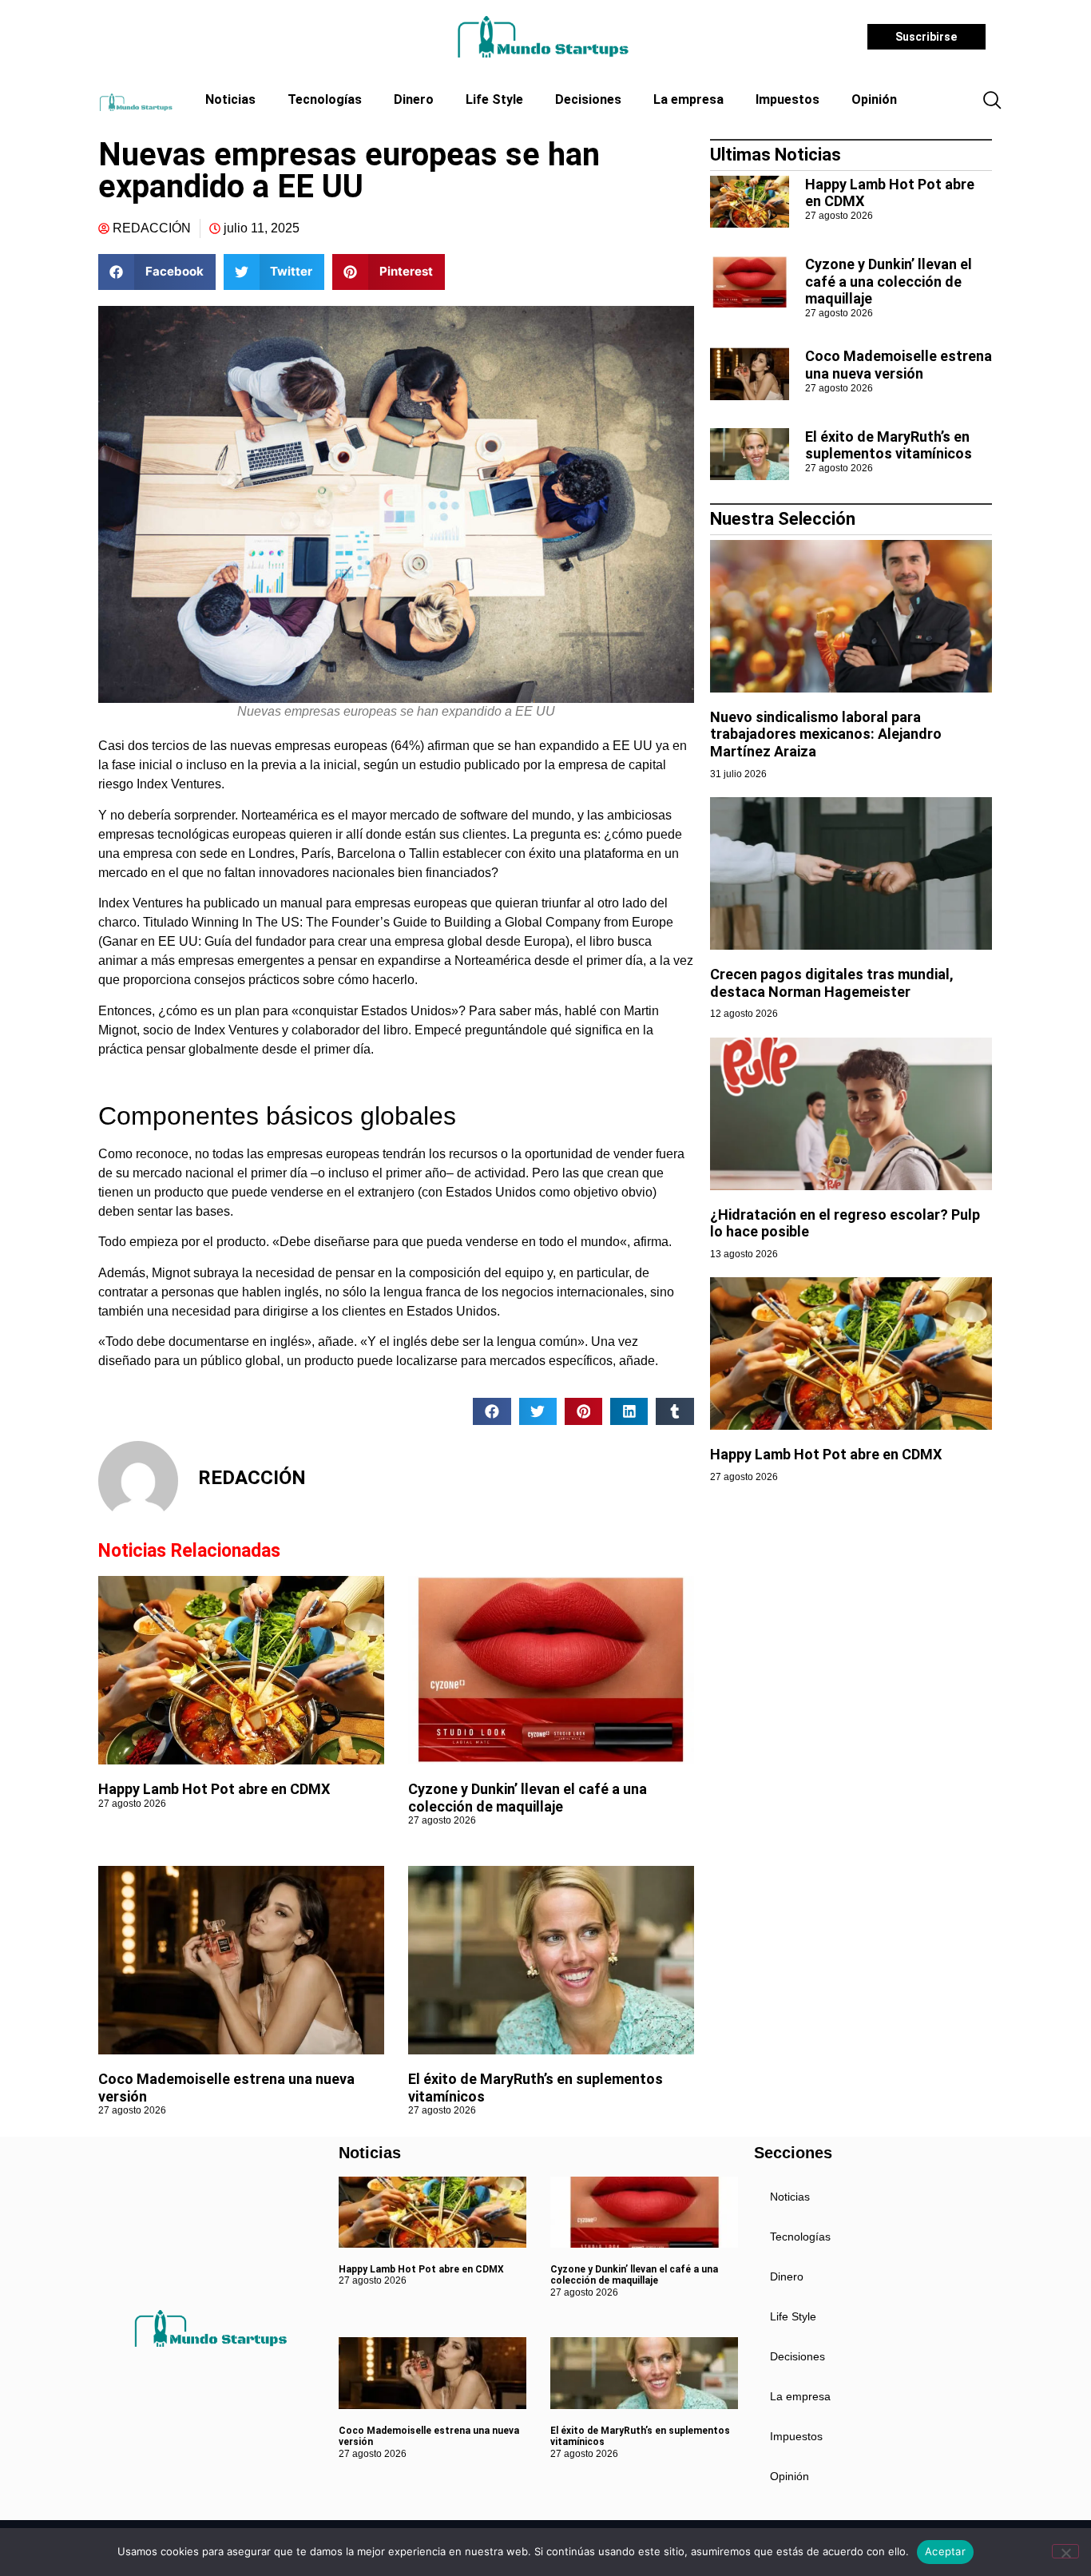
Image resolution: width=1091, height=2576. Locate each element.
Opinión (874, 99)
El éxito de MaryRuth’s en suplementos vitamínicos (889, 445)
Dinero (414, 99)
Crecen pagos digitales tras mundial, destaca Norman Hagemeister (832, 983)
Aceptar (945, 2551)
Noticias (230, 99)
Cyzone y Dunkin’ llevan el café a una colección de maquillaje (528, 1798)
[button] (992, 101)
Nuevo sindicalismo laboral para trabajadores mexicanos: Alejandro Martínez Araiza (826, 734)
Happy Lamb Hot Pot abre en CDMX (214, 1789)
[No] (1065, 2551)
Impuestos (788, 99)
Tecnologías (325, 99)
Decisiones (588, 99)
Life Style (494, 99)
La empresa (688, 99)
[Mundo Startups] (543, 37)
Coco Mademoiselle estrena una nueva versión (899, 365)
